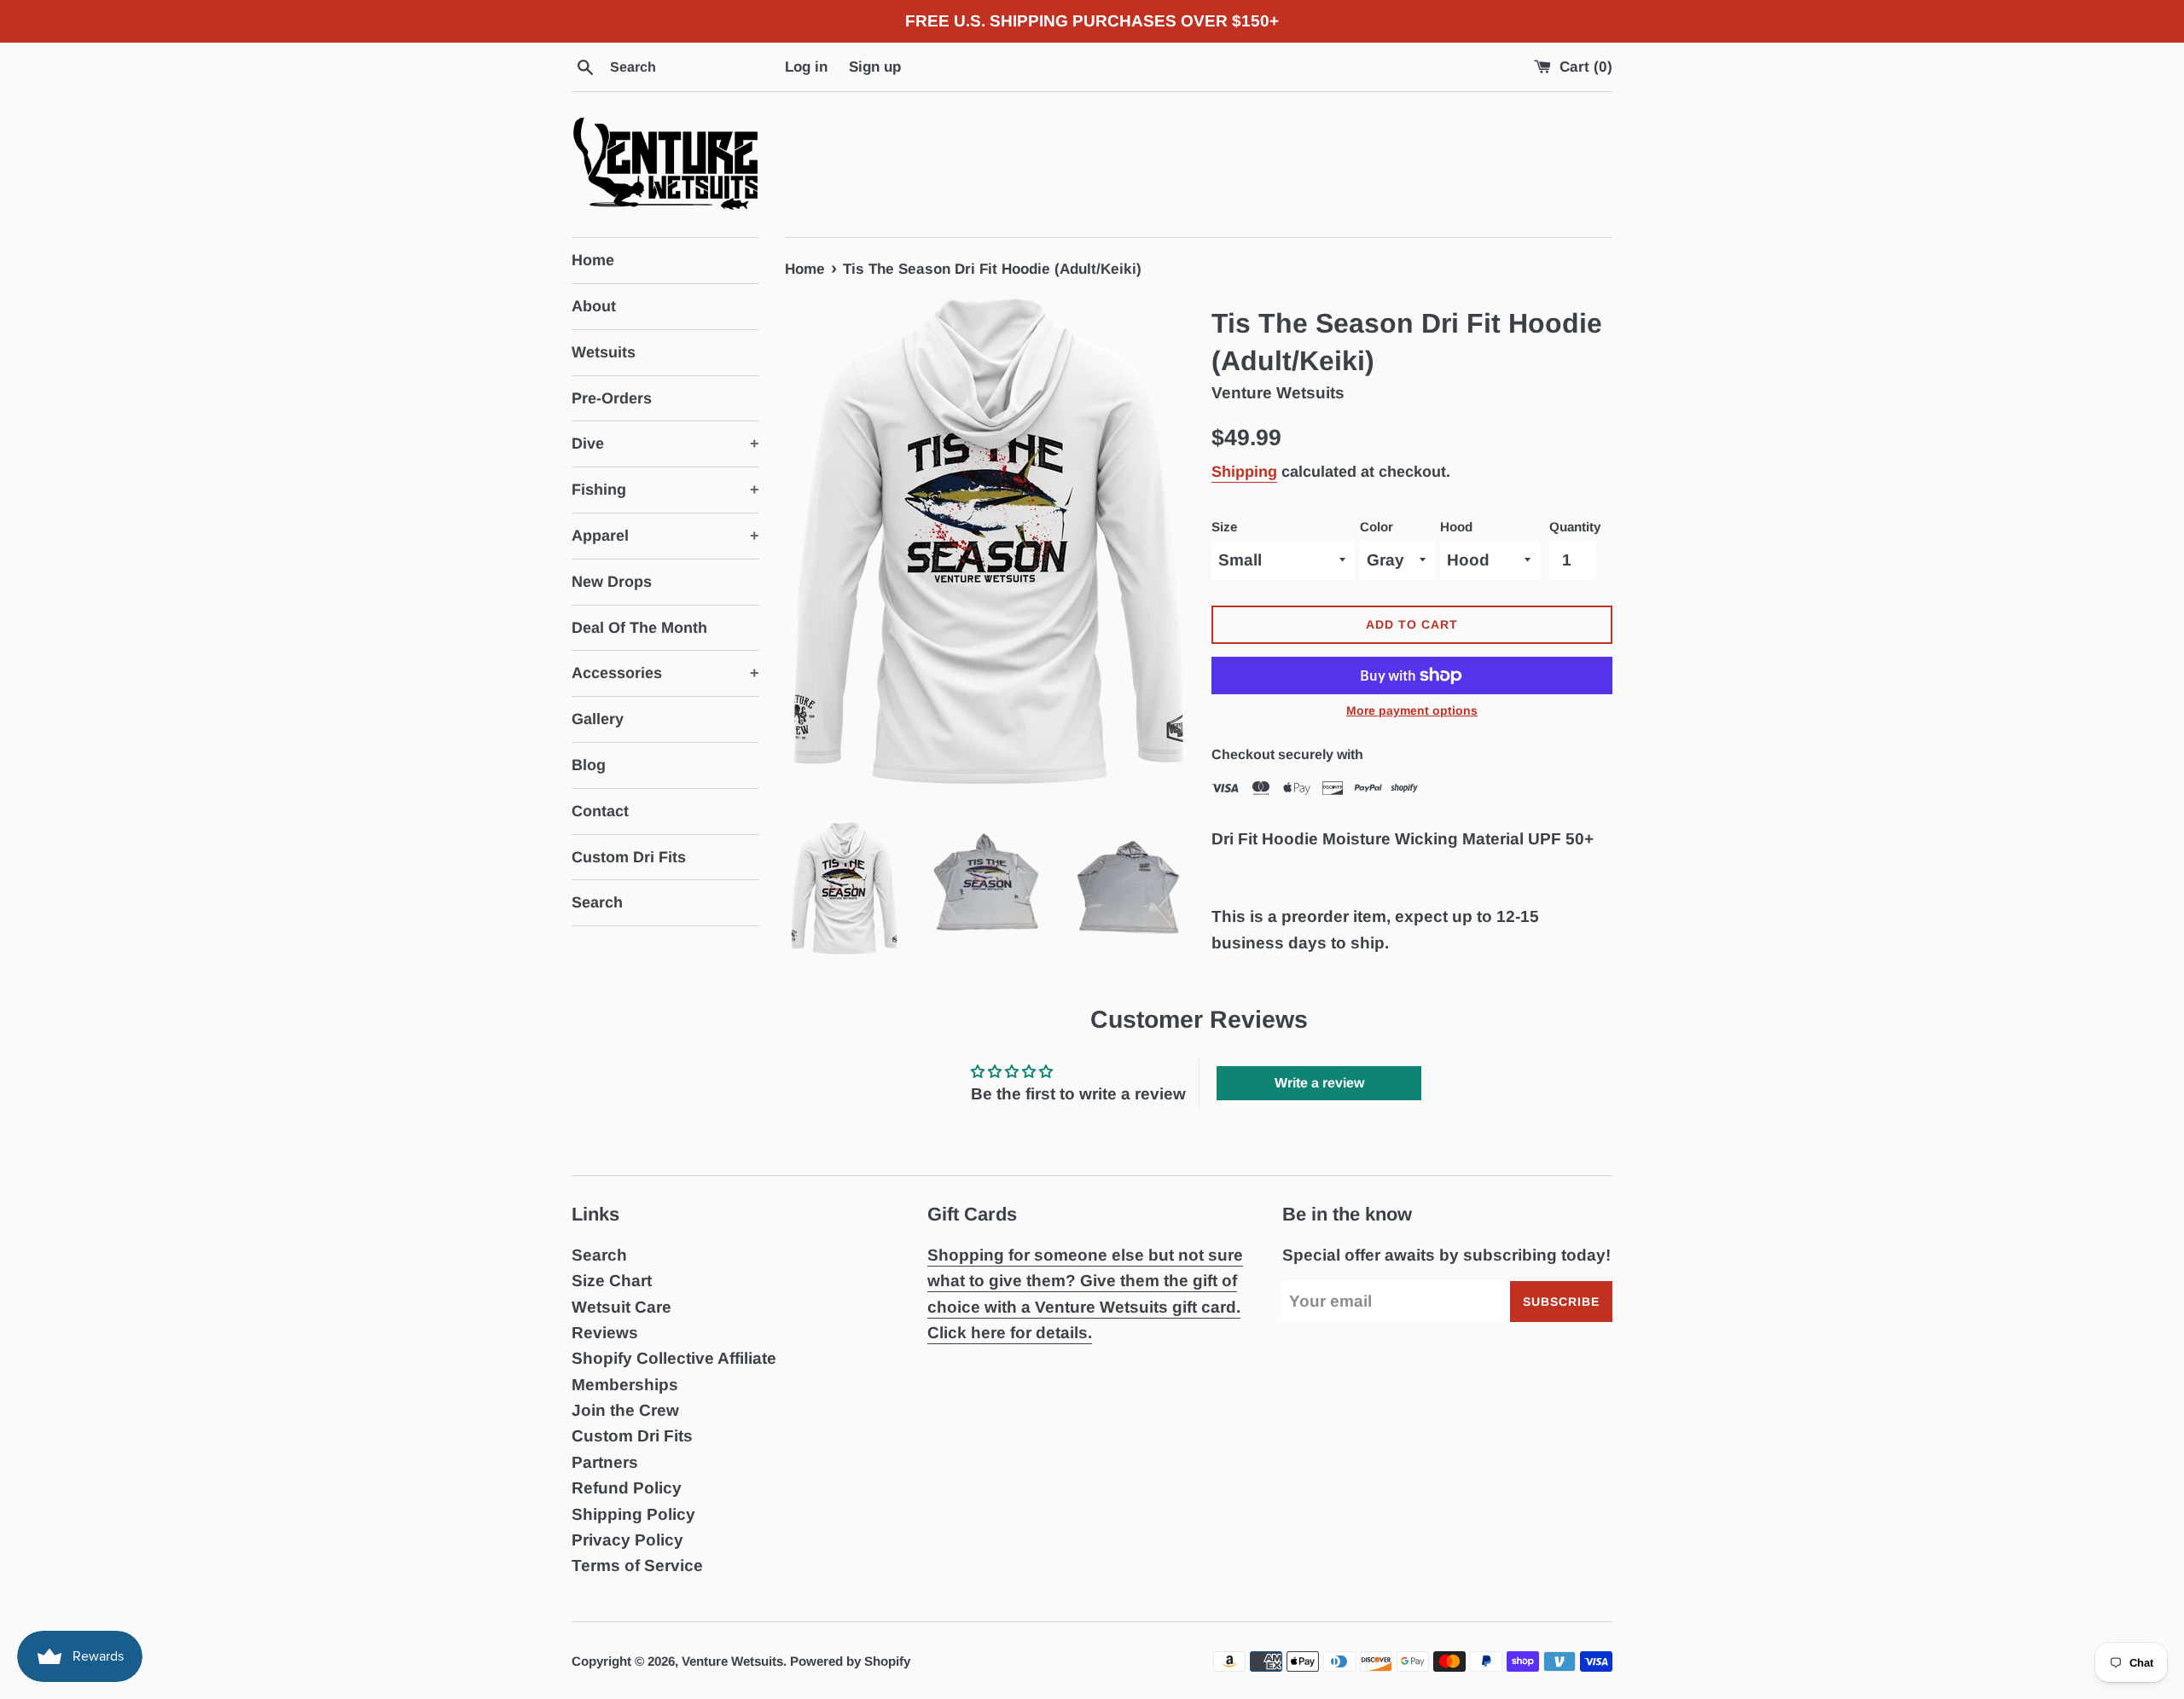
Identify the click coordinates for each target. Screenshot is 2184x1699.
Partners (605, 1462)
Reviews (605, 1333)
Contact (600, 811)
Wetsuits (604, 352)
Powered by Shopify (850, 1661)
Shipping (1244, 472)
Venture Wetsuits (732, 1661)
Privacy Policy (627, 1540)
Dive (665, 444)
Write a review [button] (1319, 1083)
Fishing (665, 490)
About (594, 306)
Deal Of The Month (639, 628)
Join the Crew (625, 1410)
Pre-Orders (612, 398)
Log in (806, 67)
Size (1224, 527)
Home (593, 260)
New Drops (612, 582)
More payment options (1412, 710)
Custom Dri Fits (629, 857)
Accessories (665, 673)
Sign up (875, 67)
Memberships (625, 1385)
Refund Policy (627, 1488)
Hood (1456, 527)
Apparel (665, 536)
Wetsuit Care (622, 1307)
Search (597, 902)
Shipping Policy (633, 1514)
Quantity (1575, 527)
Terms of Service (637, 1566)
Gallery (598, 719)
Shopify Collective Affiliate (674, 1358)
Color (1377, 527)
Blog (589, 765)
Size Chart (612, 1281)
